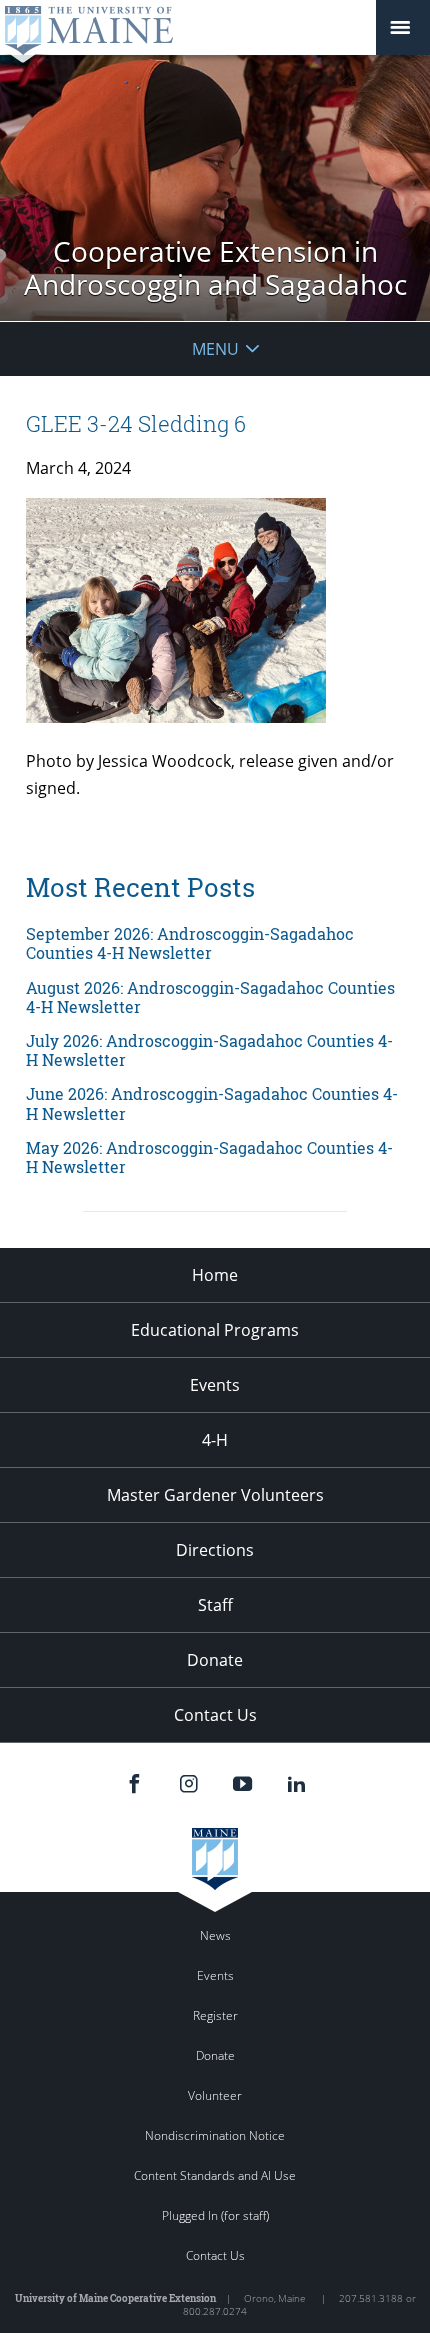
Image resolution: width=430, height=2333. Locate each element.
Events (215, 1385)
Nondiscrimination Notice (215, 2135)
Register (215, 2015)
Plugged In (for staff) (215, 2215)
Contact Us (215, 1715)
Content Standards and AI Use (215, 2175)
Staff (215, 1605)
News (215, 1935)
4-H (215, 1440)
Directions (215, 1550)
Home (215, 1275)
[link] (215, 943)
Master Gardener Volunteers (215, 1495)
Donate (215, 1660)
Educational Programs (215, 1330)
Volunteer (215, 2095)
